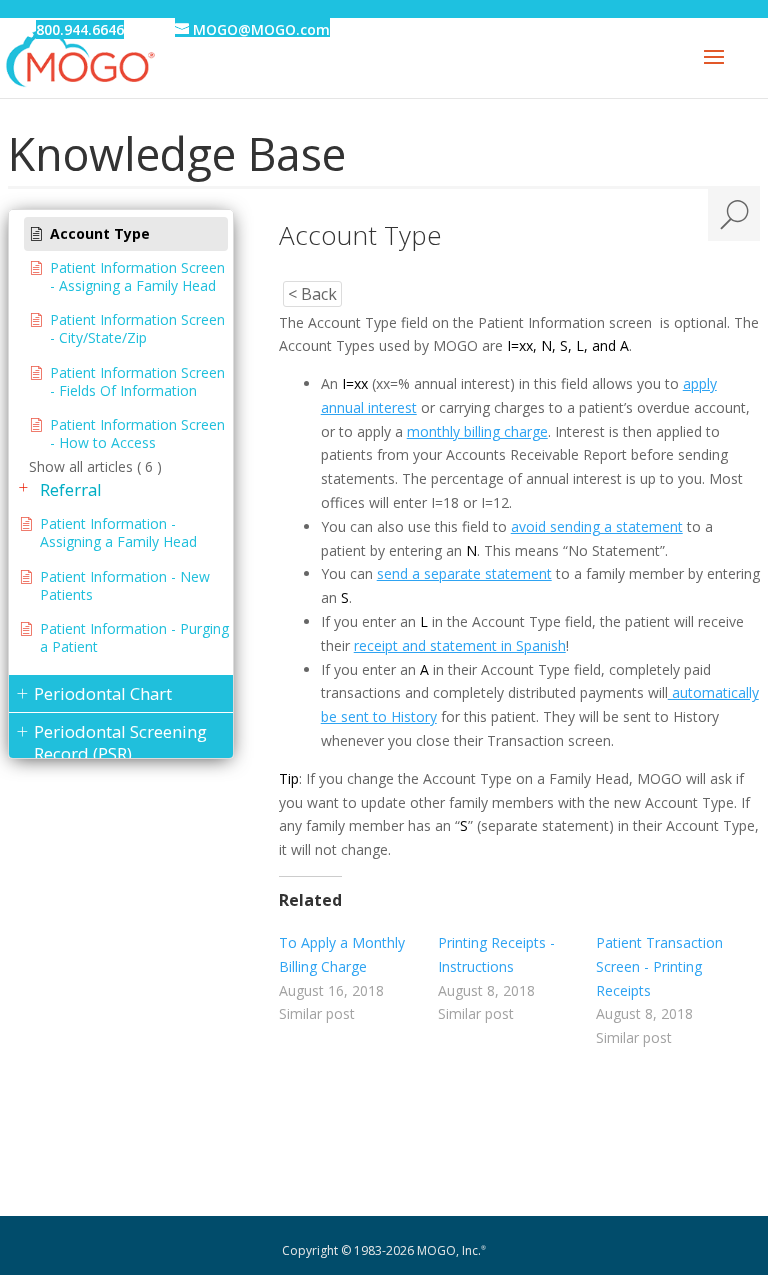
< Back (312, 294)
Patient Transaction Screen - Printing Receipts (659, 966)
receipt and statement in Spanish (460, 645)
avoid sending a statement (597, 526)
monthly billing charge (477, 431)
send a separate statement (464, 573)
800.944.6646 (80, 29)
